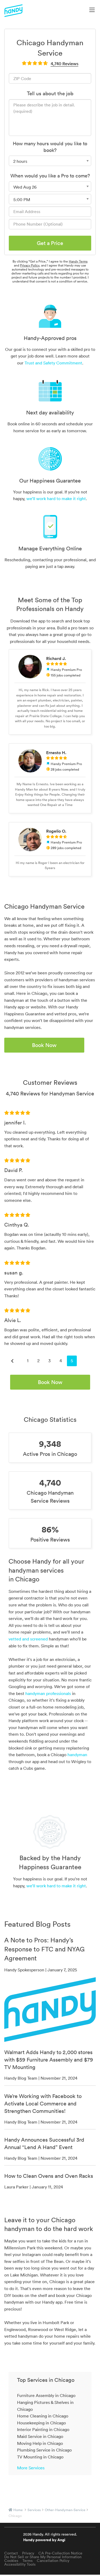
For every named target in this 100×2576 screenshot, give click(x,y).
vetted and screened (28, 1639)
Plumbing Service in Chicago (44, 2450)
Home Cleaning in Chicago (43, 2416)
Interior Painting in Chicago (43, 2429)
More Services (31, 2468)
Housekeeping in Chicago (41, 2423)
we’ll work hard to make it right (56, 498)
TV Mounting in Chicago (40, 2457)
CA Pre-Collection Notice (60, 2553)
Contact (11, 2553)
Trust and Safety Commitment (53, 363)
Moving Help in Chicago (40, 2443)
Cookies (11, 2561)
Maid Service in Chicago (40, 2436)
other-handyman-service (65, 2510)
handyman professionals (48, 1693)
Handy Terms (78, 261)
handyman (77, 1755)
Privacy (28, 2553)
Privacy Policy (30, 265)
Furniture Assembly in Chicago (46, 2395)
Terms (27, 2561)
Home (18, 2510)
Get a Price (50, 243)
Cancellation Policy (53, 2561)
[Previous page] (12, 1361)
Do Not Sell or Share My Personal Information (43, 2557)
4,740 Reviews (65, 64)
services (34, 2510)
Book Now (44, 1045)
